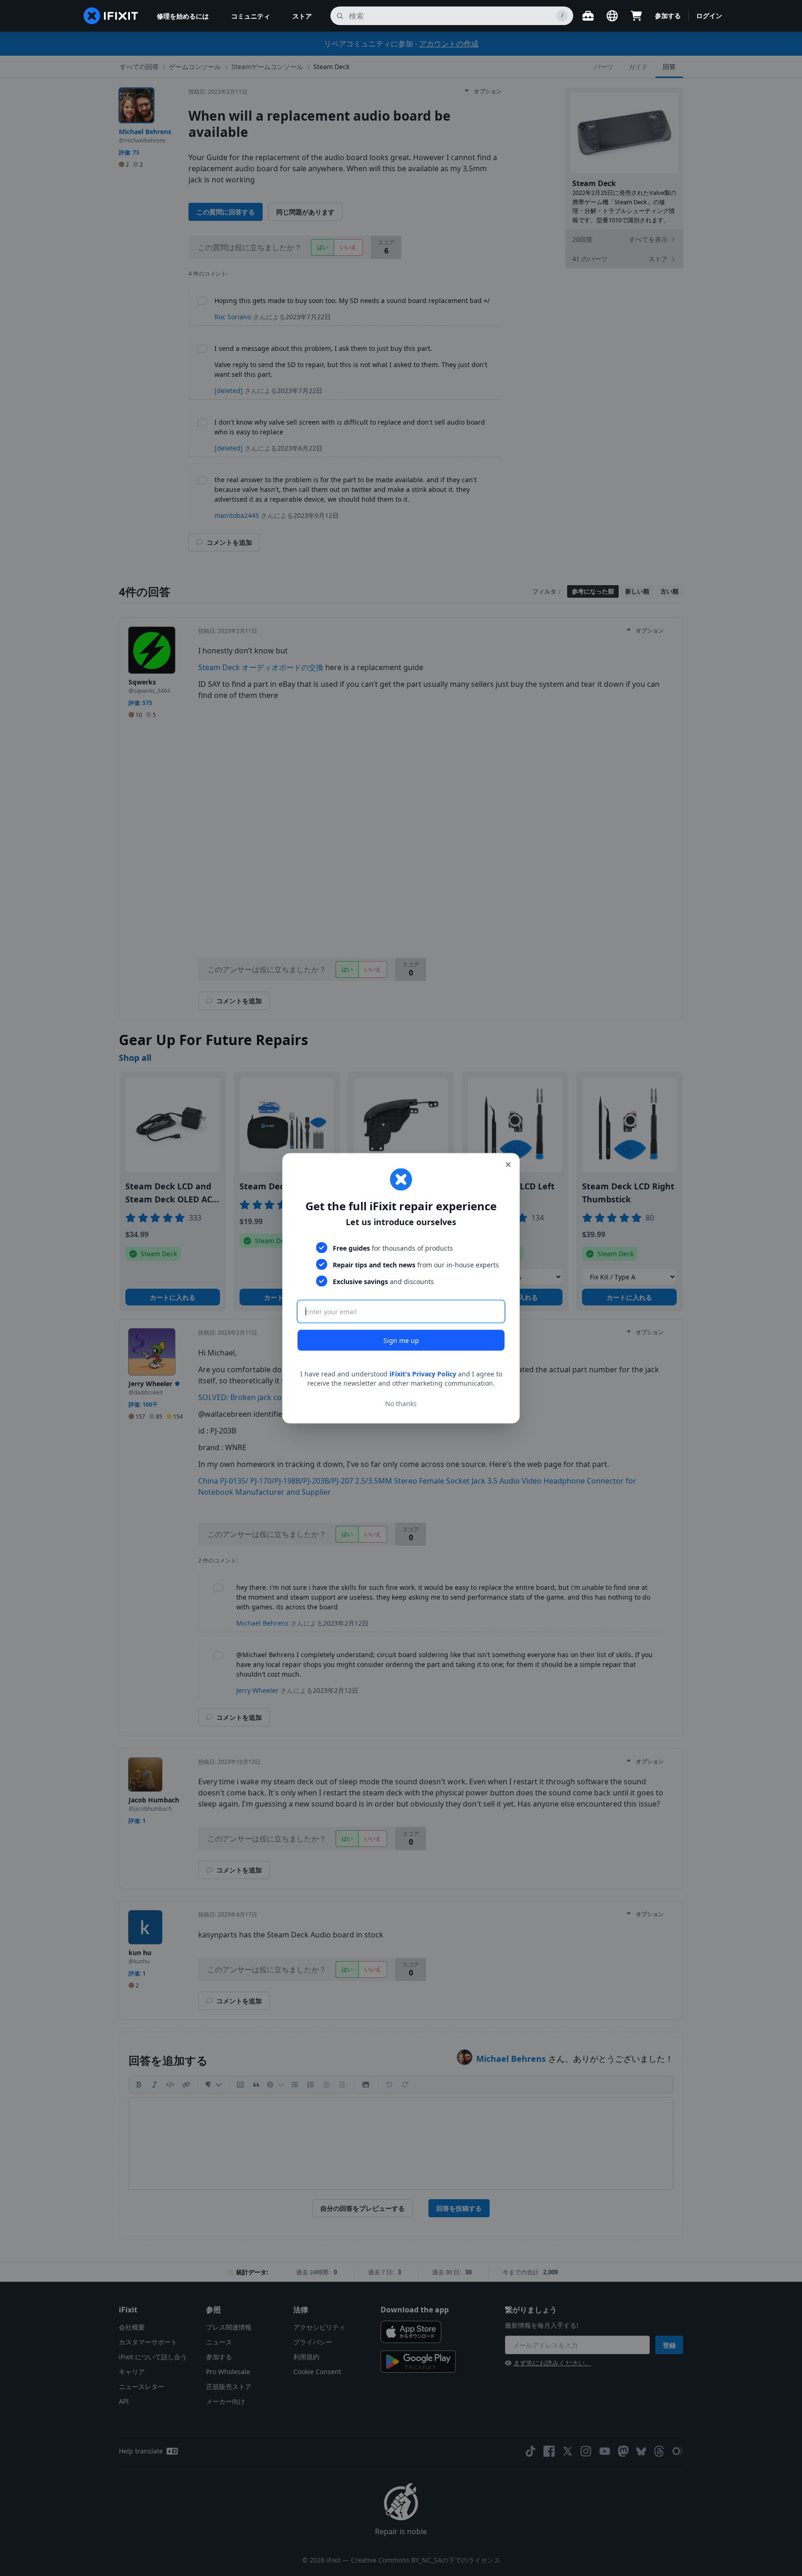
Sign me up (401, 1340)
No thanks (401, 1403)
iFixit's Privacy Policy (423, 1373)
